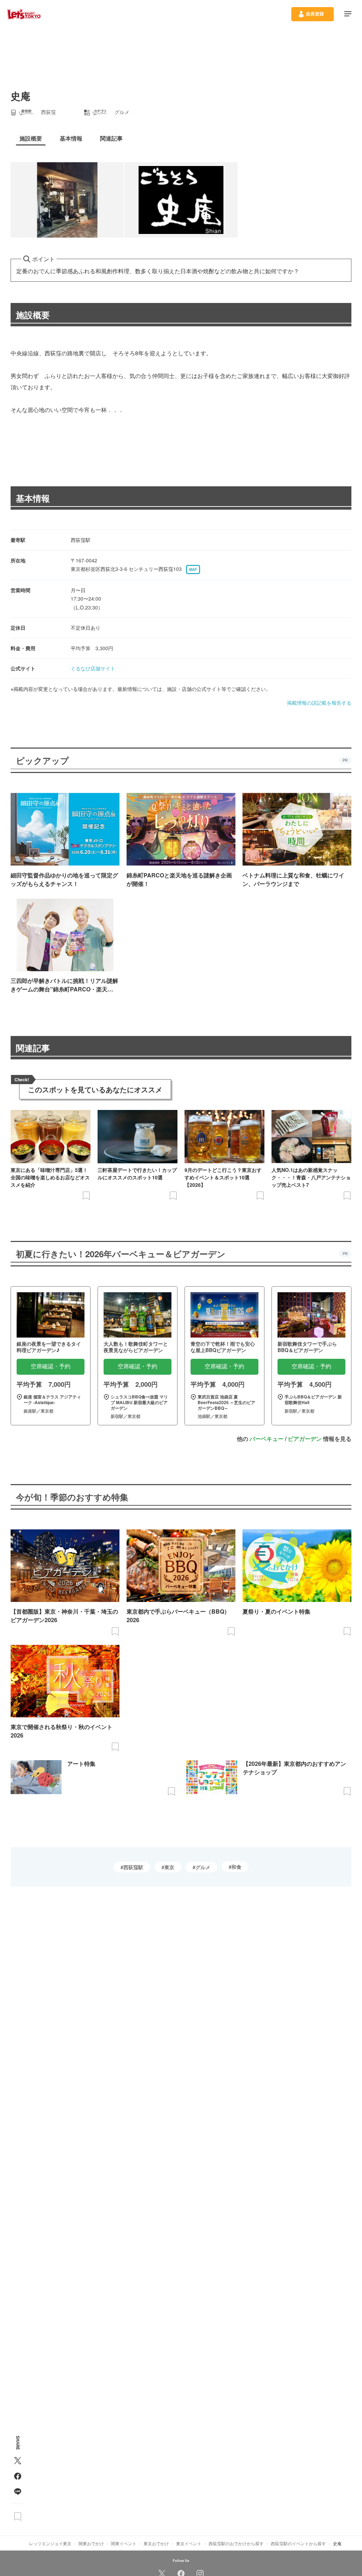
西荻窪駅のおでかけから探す (236, 2543)
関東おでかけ (91, 2543)
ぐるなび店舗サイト (93, 668)
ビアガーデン (305, 1439)
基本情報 (33, 498)
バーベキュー (267, 1439)
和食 (237, 1867)
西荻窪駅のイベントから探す (298, 2543)
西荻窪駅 (133, 1867)
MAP (193, 569)
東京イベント (189, 2543)
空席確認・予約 (51, 1366)
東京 (169, 1867)
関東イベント (124, 2543)
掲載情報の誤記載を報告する (319, 703)
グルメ (203, 1867)
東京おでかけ (156, 2543)
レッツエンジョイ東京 (50, 2543)
